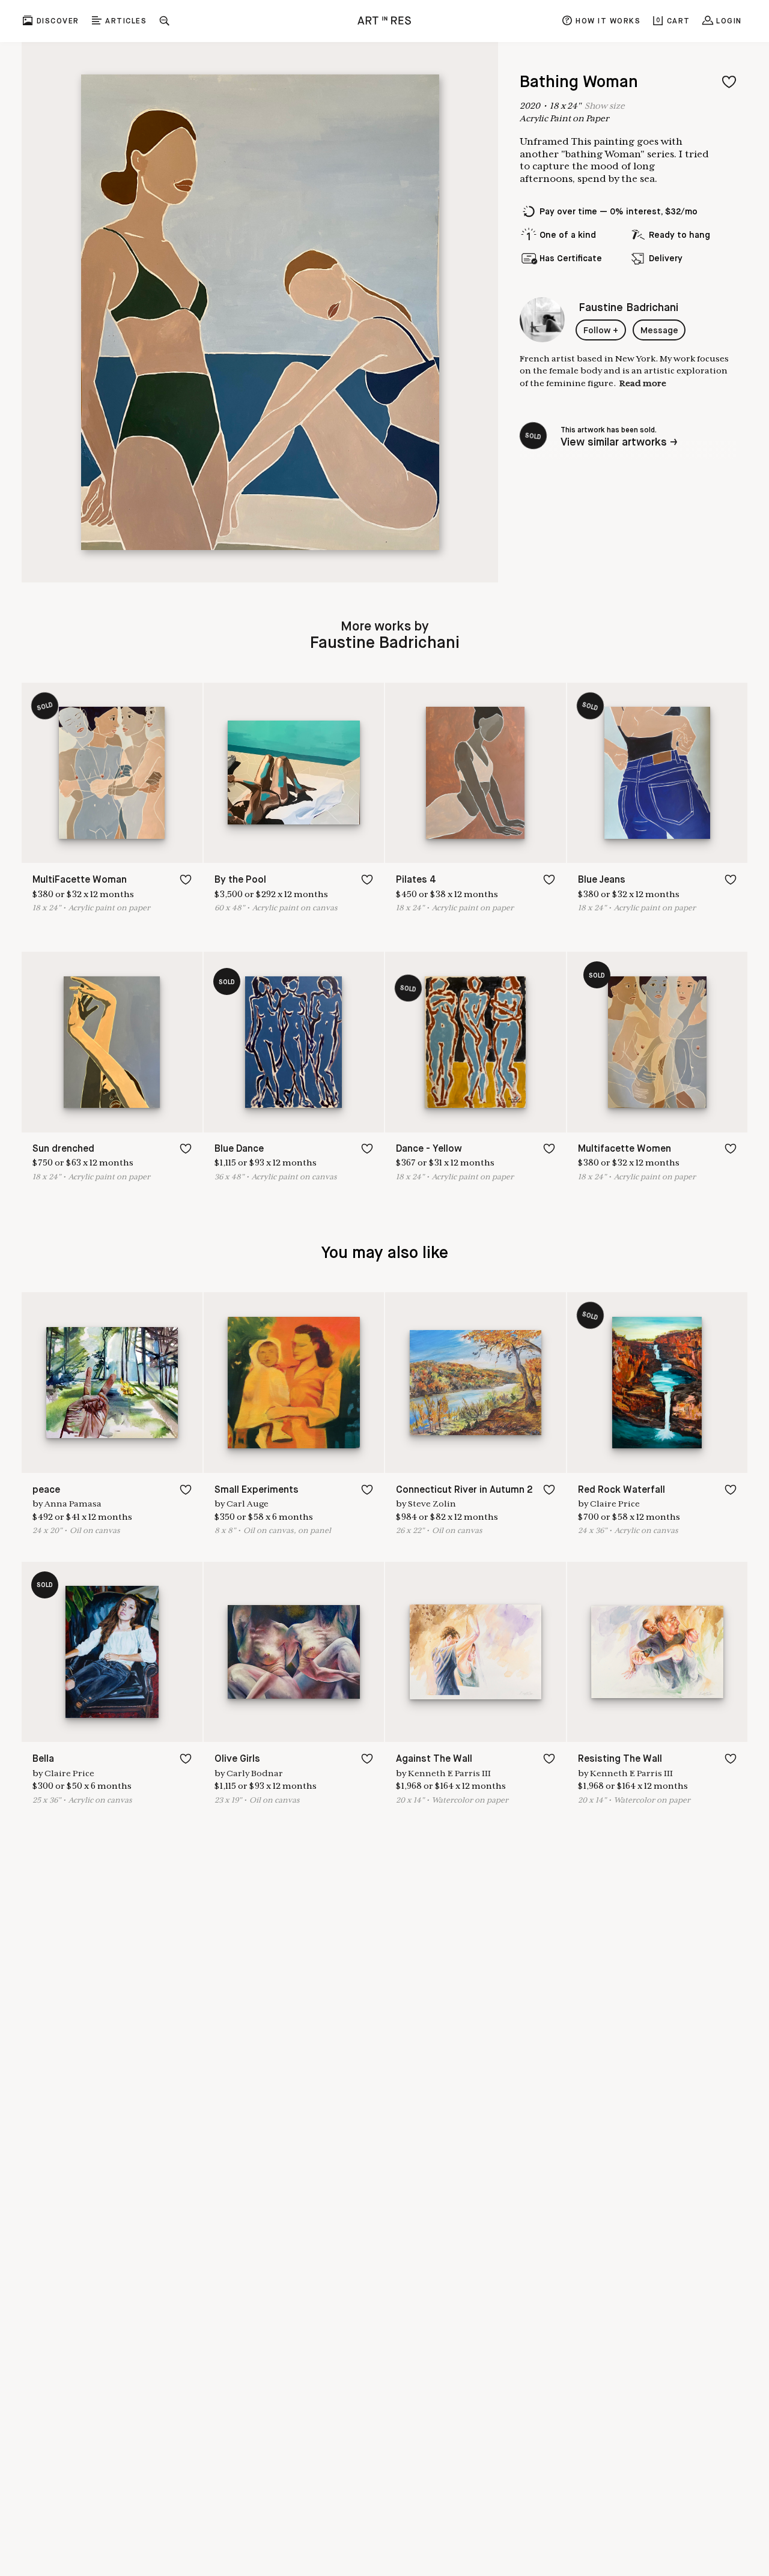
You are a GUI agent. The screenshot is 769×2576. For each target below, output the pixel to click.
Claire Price (615, 1504)
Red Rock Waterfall (622, 1490)
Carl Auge (248, 1504)
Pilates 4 (416, 880)
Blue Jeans (602, 880)
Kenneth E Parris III (449, 1773)
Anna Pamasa (73, 1504)
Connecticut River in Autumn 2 (464, 1490)
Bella (43, 1759)
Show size (605, 106)
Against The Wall (434, 1759)
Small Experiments (257, 1490)
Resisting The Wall (620, 1759)
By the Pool (240, 880)
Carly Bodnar (255, 1773)
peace (46, 1490)
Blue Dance (239, 1149)
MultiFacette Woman (80, 880)
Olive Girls (237, 1759)
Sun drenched (63, 1149)
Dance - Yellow (429, 1149)
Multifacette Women (625, 1149)
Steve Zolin (432, 1504)
